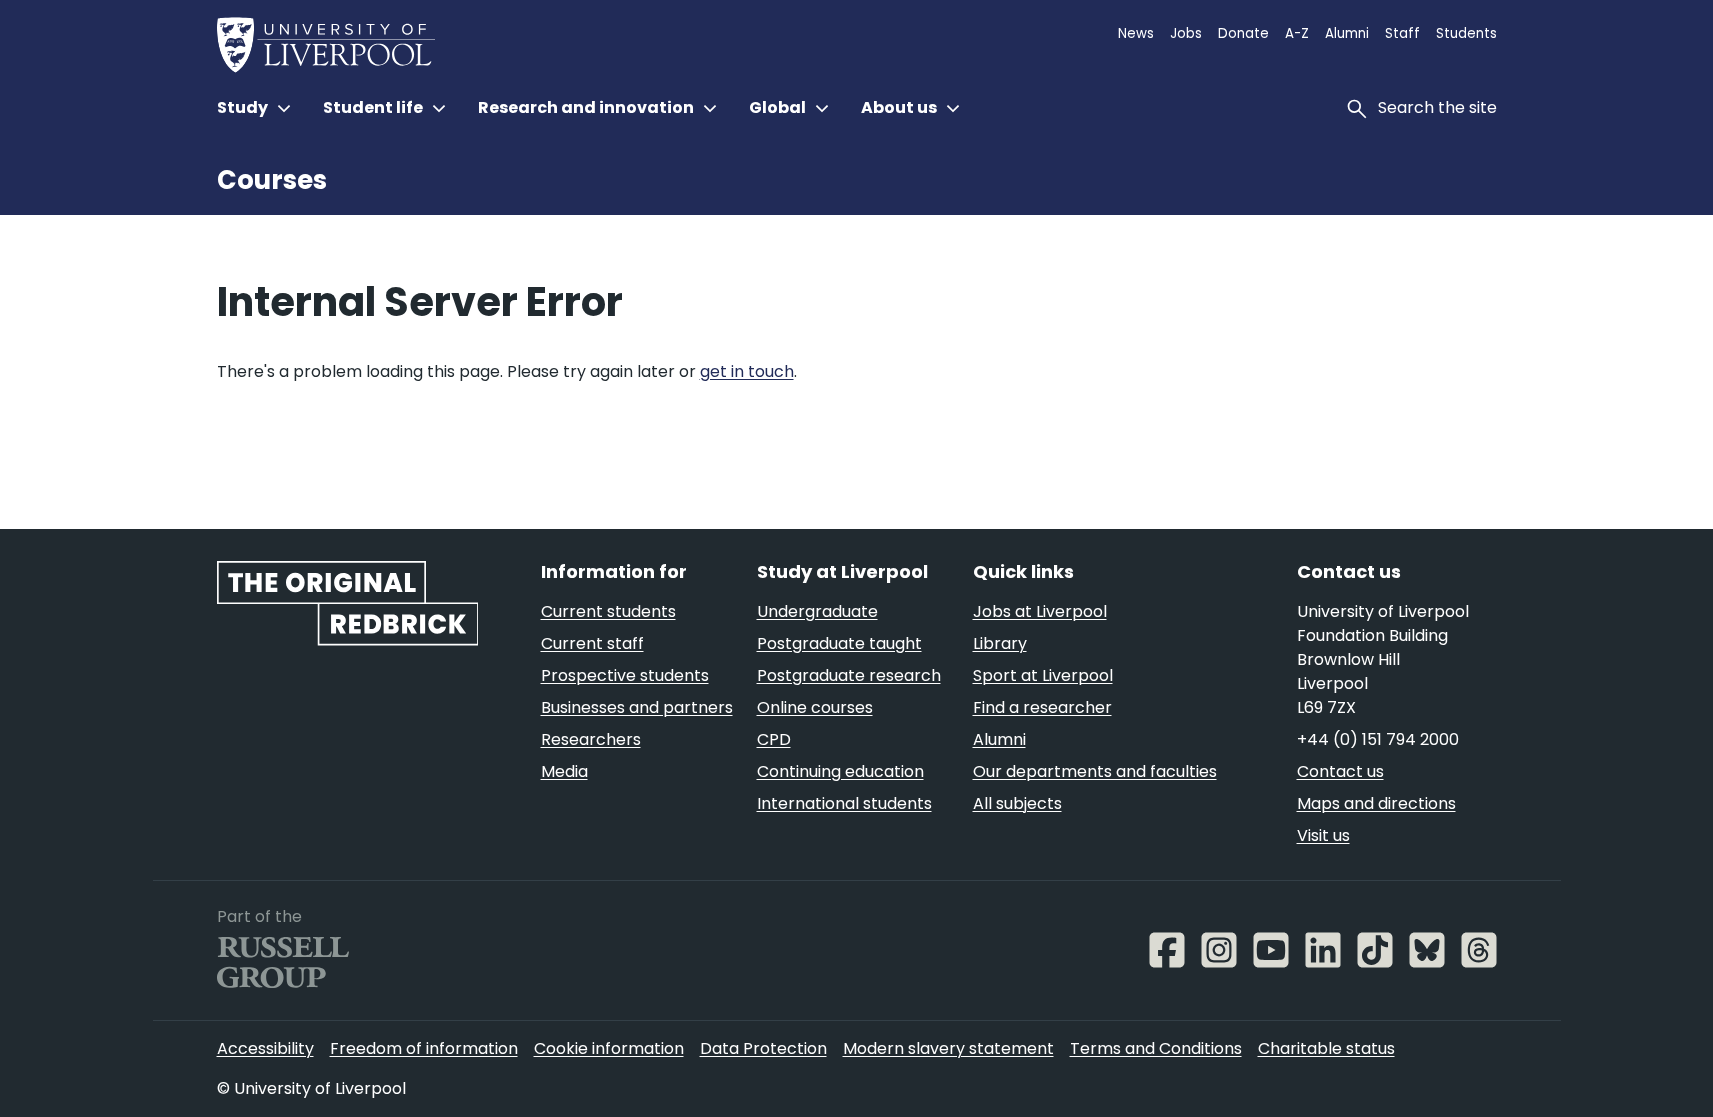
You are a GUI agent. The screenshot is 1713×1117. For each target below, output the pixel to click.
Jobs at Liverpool (1040, 611)
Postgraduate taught (839, 643)
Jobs (1186, 33)
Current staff (592, 643)
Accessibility (265, 1048)
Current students (608, 611)
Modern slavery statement (948, 1048)
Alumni (1347, 33)
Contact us (1340, 771)
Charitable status (1326, 1048)
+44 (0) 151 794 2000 (1378, 739)
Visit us (1323, 835)
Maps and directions (1376, 803)
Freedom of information (424, 1048)
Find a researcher (1042, 707)
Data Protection (763, 1048)
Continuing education (840, 771)
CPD (774, 739)
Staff (1402, 33)
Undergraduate (817, 611)
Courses (272, 180)
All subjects (1017, 803)
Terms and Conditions (1156, 1048)
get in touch (747, 371)
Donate (1243, 33)
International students (844, 803)
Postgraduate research (849, 675)
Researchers (591, 739)
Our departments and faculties (1095, 771)
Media (564, 771)
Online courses (815, 707)
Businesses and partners (637, 707)
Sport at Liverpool (1043, 675)
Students (1466, 33)
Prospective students (625, 675)
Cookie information (609, 1048)
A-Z (1297, 33)
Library (1000, 643)
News (1136, 33)
